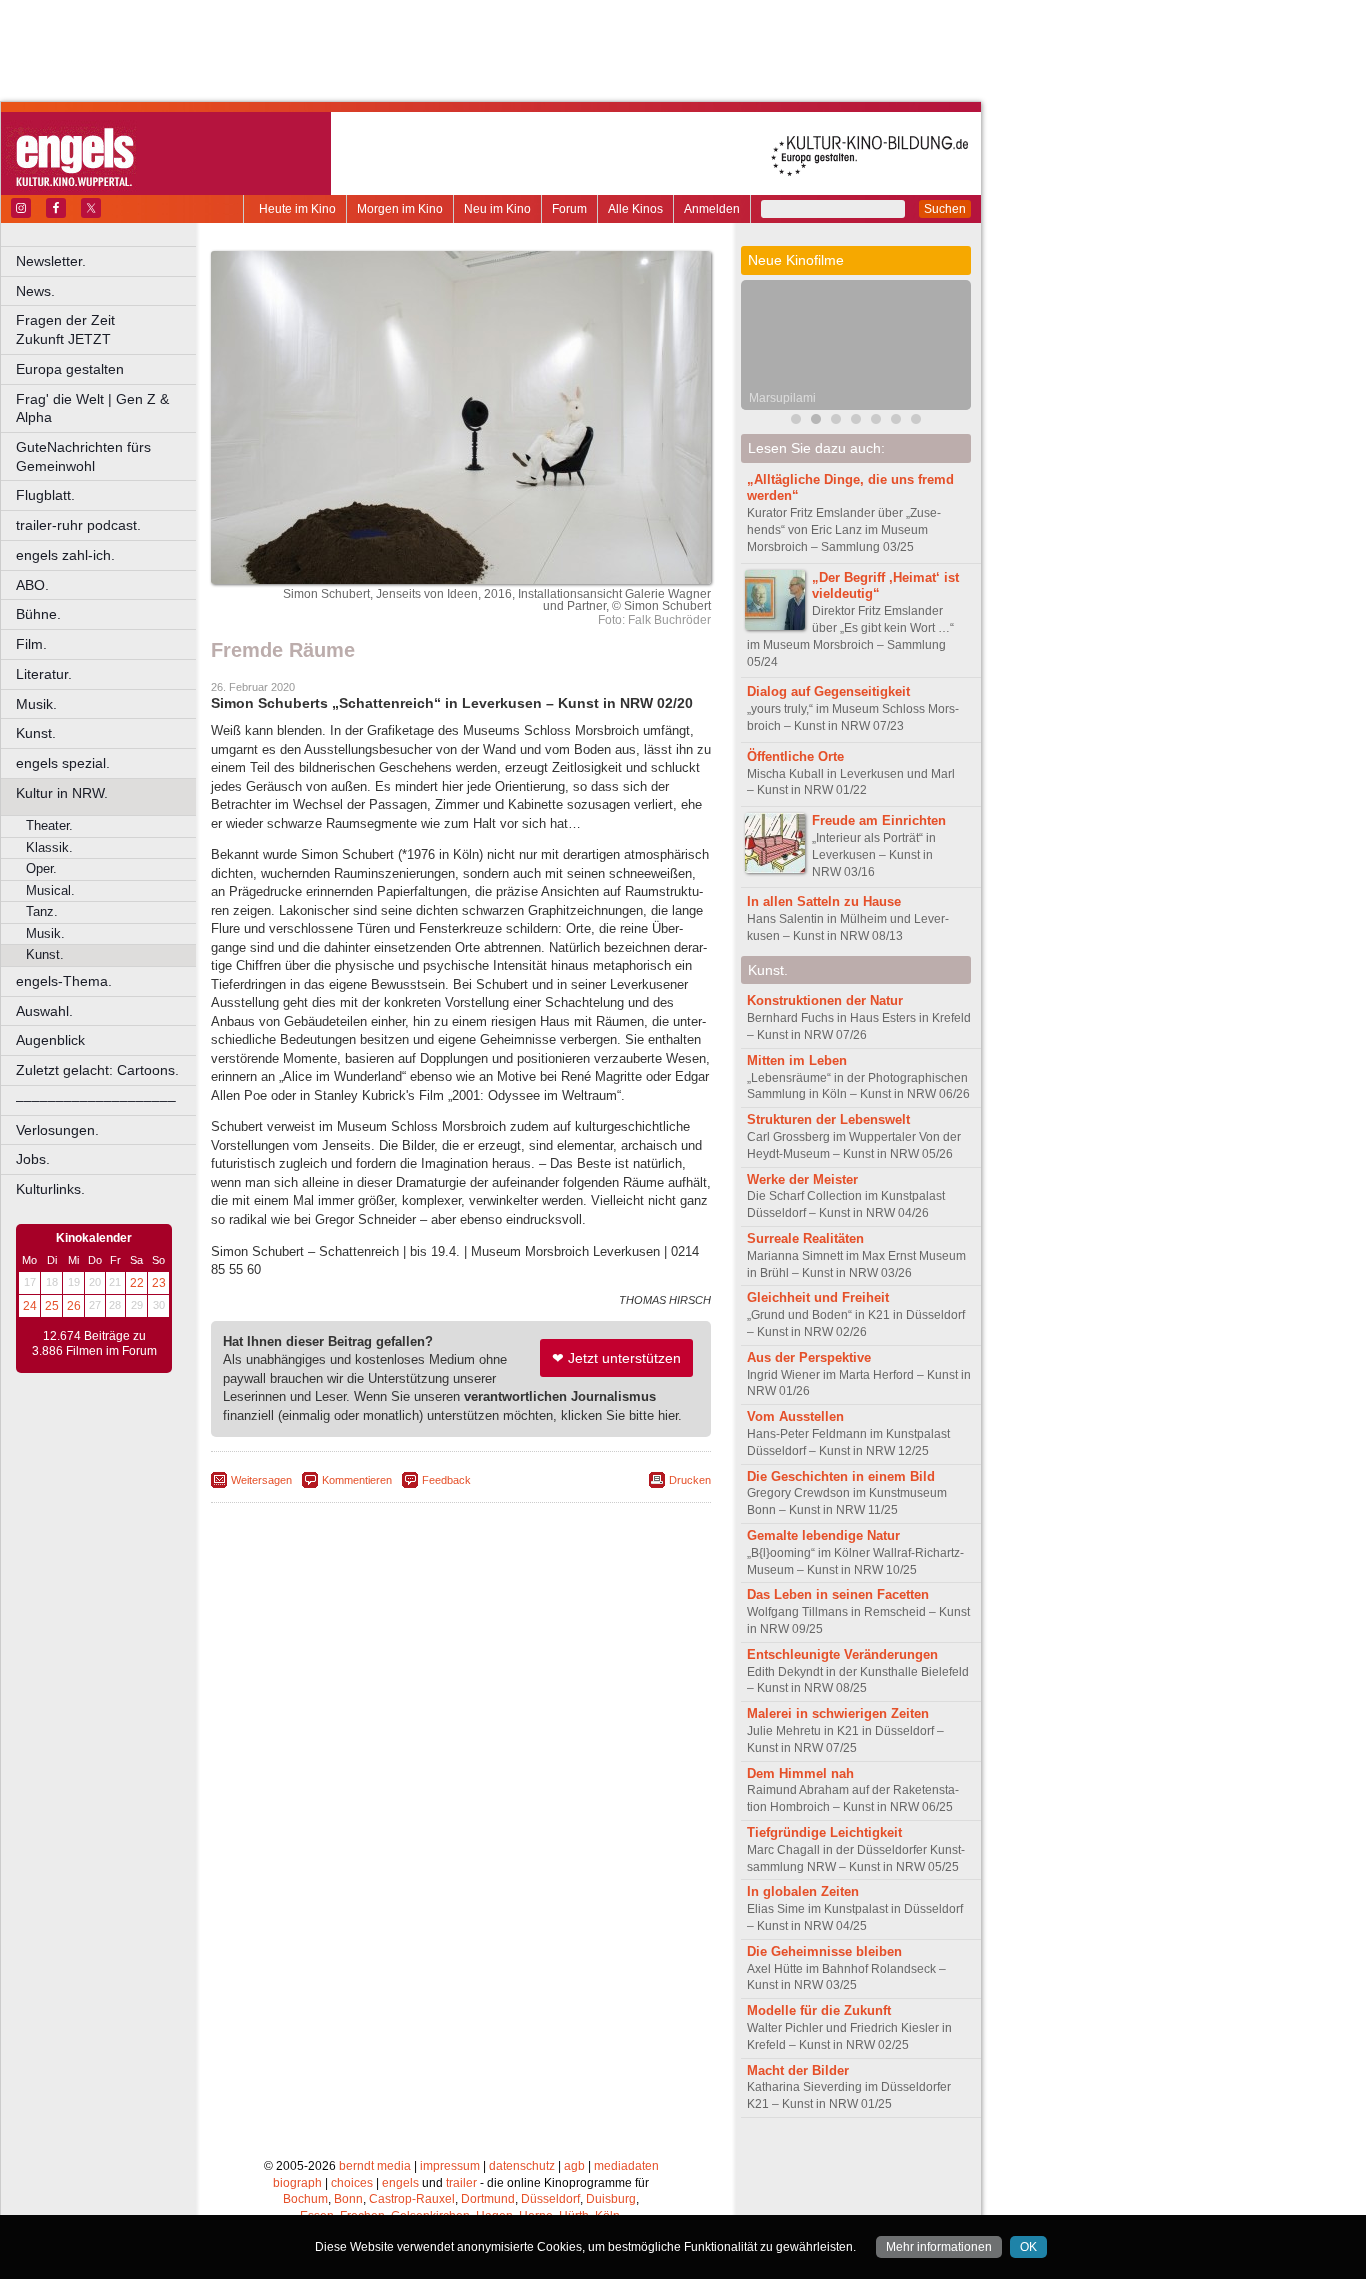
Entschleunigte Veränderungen (842, 1654)
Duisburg (611, 2199)
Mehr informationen (939, 2247)
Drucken (690, 1480)
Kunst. (36, 733)
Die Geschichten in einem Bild (841, 1476)
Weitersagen (261, 1480)
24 (30, 1306)
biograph (297, 2183)
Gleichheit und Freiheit (818, 1297)
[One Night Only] (896, 421)
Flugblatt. (45, 495)
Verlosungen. (57, 1130)
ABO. (32, 585)
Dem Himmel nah (800, 1773)
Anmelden (712, 209)
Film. (31, 644)
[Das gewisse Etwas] (916, 421)
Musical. (50, 890)
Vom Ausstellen (795, 1416)
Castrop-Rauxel (412, 2199)
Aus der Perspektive (809, 1357)
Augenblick (50, 1040)
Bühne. (38, 614)
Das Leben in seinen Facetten (838, 1594)
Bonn (348, 2199)
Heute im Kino (297, 209)
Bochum (305, 2199)
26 (74, 1306)
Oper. (41, 868)
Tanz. (42, 911)
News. (35, 291)
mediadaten (626, 2166)
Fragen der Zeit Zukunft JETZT (107, 329)
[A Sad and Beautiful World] (856, 421)
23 (159, 1283)
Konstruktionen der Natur (825, 1000)
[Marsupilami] (816, 421)
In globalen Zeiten (803, 1891)
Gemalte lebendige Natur (823, 1535)
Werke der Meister (802, 1179)
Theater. (49, 825)
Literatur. (44, 674)
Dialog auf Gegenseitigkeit (828, 691)
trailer (461, 2183)
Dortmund (488, 2199)
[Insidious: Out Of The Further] (796, 421)
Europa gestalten (70, 369)
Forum (569, 209)
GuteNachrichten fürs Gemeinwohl (83, 456)
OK (1028, 2247)
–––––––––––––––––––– (96, 1100)
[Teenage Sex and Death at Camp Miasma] (876, 421)
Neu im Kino (497, 209)
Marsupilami (782, 398)
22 (137, 1283)
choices (352, 2183)
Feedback (446, 1480)
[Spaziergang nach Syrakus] (836, 421)
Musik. (36, 704)
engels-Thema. (64, 981)
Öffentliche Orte (795, 756)
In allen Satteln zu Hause (824, 901)
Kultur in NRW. (62, 793)
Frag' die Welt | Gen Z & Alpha (92, 408)
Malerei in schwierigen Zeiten (838, 1713)
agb (574, 2166)
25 (52, 1306)
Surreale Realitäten (805, 1238)
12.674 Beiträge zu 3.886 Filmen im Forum (94, 1344)
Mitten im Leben (797, 1060)
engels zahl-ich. (65, 555)
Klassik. (49, 847)
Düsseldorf (550, 2199)
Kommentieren (357, 1480)
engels (400, 2183)
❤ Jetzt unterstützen (616, 1358)
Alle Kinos (635, 209)
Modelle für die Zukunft (819, 2010)
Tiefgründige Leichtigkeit (824, 1832)
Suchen (945, 209)
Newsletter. (51, 261)
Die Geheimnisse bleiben (824, 1951)
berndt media (375, 2166)
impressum (450, 2166)
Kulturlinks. (50, 1189)
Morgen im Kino (400, 209)
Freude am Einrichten (879, 820)
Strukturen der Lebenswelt (828, 1119)
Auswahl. (44, 1011)
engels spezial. (63, 763)
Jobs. (33, 1159)
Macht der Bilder (798, 2070)
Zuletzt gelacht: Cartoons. (97, 1070)
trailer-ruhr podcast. (78, 525)
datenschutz (522, 2166)
